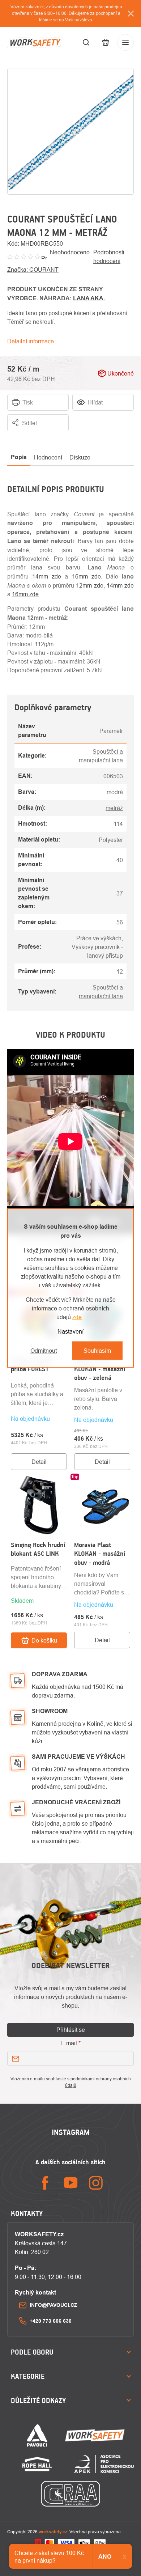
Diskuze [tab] (80, 457)
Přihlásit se (71, 2030)
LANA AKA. (89, 298)
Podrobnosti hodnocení (109, 257)
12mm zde (89, 585)
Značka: (33, 270)
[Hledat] (86, 42)
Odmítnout (44, 1351)
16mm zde (86, 576)
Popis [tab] (19, 457)
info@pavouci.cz (54, 2305)
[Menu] (125, 42)
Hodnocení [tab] (48, 457)
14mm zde (47, 576)
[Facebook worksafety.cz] (45, 2183)
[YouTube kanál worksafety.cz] (70, 2183)
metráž (114, 808)
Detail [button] (39, 1462)
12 (120, 971)
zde (77, 1317)
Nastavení (70, 1331)
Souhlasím (97, 1351)
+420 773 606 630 (51, 2321)
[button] (39, 1423)
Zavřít (127, 436)
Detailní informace (31, 341)
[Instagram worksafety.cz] (96, 2183)
